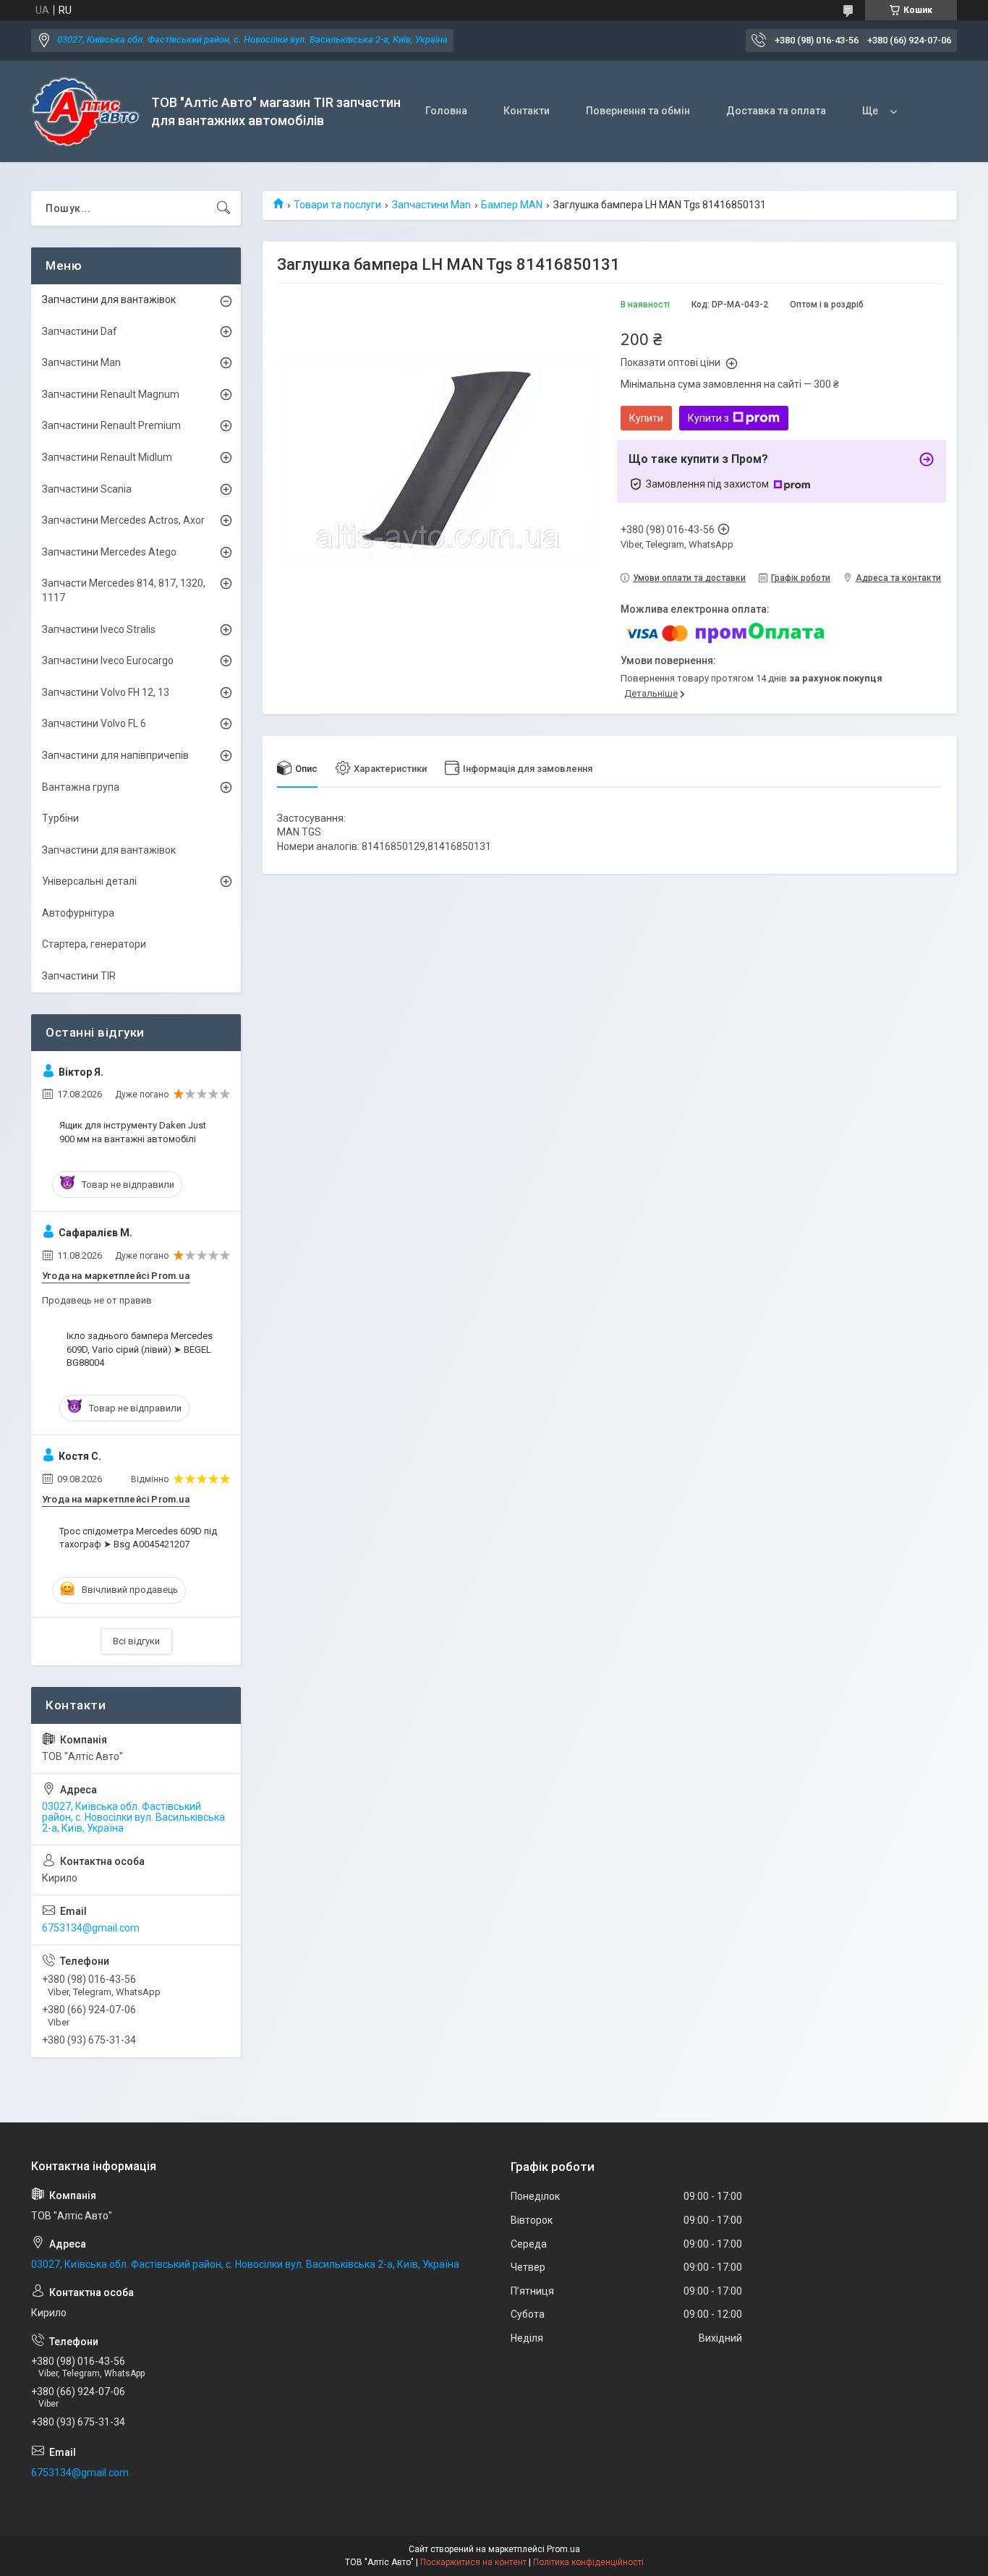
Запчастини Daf (80, 331)
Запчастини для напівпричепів (115, 755)
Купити (646, 418)
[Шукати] (223, 208)
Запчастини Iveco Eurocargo (108, 660)
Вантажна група (81, 787)
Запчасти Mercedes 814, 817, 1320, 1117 (124, 590)
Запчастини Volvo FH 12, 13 (106, 692)
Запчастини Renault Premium (111, 425)
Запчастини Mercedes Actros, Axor (123, 520)
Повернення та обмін (638, 111)
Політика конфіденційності (588, 2562)
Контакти (527, 111)
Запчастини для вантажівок (109, 299)
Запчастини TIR (79, 976)
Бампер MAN (512, 205)
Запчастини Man (431, 205)
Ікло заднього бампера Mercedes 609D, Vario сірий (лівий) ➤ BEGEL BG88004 (140, 1349)
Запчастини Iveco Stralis (99, 629)
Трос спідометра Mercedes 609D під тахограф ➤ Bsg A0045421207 (138, 1538)
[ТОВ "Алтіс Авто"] (86, 112)
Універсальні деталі (89, 881)
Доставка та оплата (776, 111)
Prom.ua (563, 2549)
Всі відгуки (136, 1641)
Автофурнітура (78, 913)
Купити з (708, 418)
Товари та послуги (337, 205)
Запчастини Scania (87, 489)
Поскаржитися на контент (473, 2562)
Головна (446, 111)
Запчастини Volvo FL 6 (94, 723)
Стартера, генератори (94, 944)
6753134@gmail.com (91, 1928)
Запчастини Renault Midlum (107, 457)
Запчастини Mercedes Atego (109, 552)
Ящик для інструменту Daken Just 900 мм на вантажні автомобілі (133, 1132)
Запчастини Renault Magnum (111, 394)
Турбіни (60, 818)
